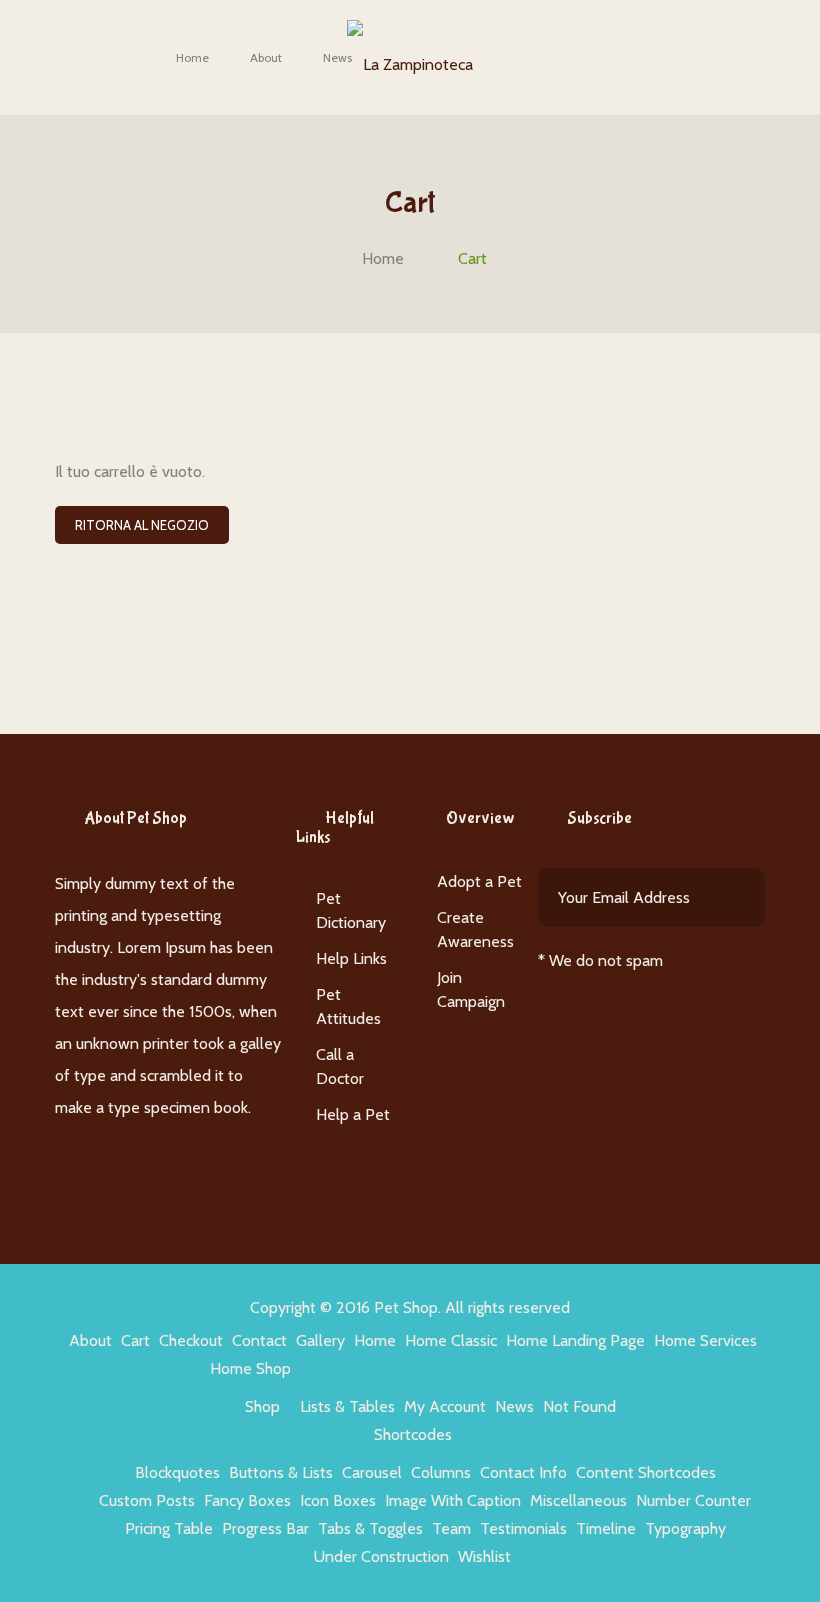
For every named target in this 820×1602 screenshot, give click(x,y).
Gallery (320, 1340)
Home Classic (451, 1340)
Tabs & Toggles (370, 1528)
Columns (441, 1472)
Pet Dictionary (351, 910)
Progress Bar (265, 1528)
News (337, 57)
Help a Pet (353, 1114)
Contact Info (523, 1472)
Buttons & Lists (281, 1472)
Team (451, 1528)
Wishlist (484, 1556)
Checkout (191, 1340)
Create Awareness (475, 929)
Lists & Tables (347, 1406)
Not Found (579, 1406)
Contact (259, 1340)
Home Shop (250, 1368)
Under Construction (381, 1556)
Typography (685, 1528)
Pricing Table (169, 1528)
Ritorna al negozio (142, 525)
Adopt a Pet (479, 881)
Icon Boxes (338, 1500)
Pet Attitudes (348, 1006)
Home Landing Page (575, 1340)
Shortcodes (413, 1434)
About (266, 57)
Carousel (372, 1472)
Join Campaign (471, 989)
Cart (135, 1340)
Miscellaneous (578, 1500)
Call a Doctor (340, 1066)
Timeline (606, 1528)
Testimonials (523, 1528)
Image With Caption (453, 1500)
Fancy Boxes (247, 1500)
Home (192, 57)
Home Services (705, 1340)
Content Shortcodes (646, 1472)
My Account (445, 1406)
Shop (262, 1406)
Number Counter (693, 1500)
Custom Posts (147, 1500)
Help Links (351, 958)
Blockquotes (177, 1472)
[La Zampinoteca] (410, 54)
